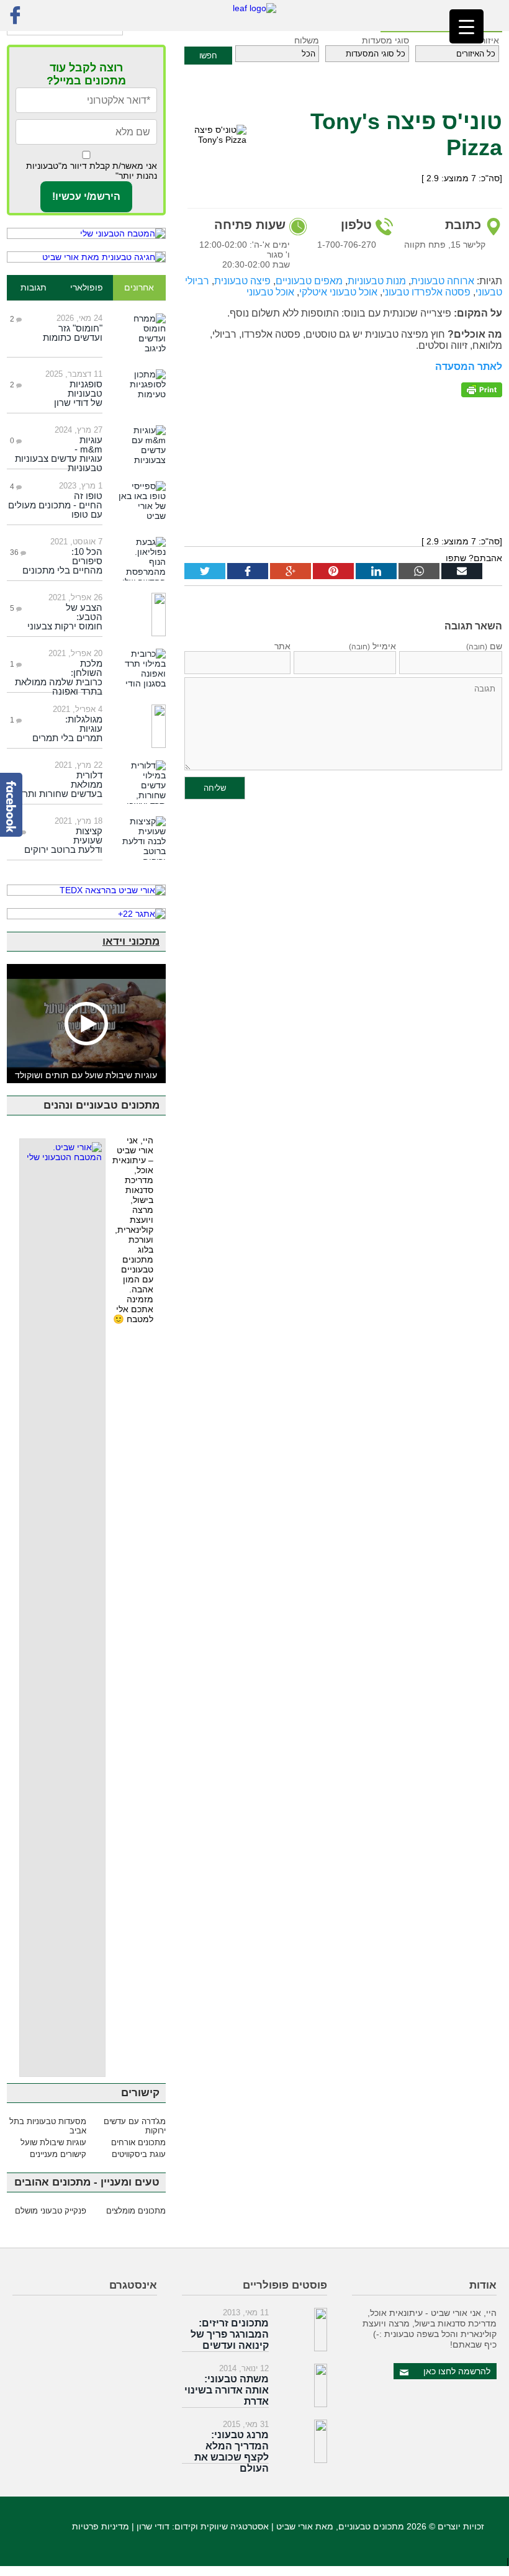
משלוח (307, 40)
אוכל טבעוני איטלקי (338, 292)
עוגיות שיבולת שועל (53, 2142)
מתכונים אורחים (138, 2142)
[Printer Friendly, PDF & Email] (482, 389)
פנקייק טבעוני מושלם (51, 2211)
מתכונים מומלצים (136, 2211)
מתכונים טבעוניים (371, 2526)
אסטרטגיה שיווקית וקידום (222, 2526)
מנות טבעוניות (377, 281)
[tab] (139, 288)
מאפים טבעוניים (309, 281)
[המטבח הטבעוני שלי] (86, 233)
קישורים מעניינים (58, 2154)
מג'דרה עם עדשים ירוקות (135, 2126)
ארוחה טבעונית (443, 281)
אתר (282, 646)
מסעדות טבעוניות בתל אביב (48, 2126)
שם (484, 646)
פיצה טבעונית (242, 281)
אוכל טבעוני (270, 292)
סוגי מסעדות (385, 40)
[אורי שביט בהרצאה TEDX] (86, 890)
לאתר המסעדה (469, 367)
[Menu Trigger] (466, 26)
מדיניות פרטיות (101, 2526)
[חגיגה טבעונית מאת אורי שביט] (86, 257)
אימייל (372, 646)
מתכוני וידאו (131, 941)
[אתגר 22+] (86, 914)
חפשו (208, 56)
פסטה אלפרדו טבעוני (426, 292)
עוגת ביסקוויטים (139, 2154)
